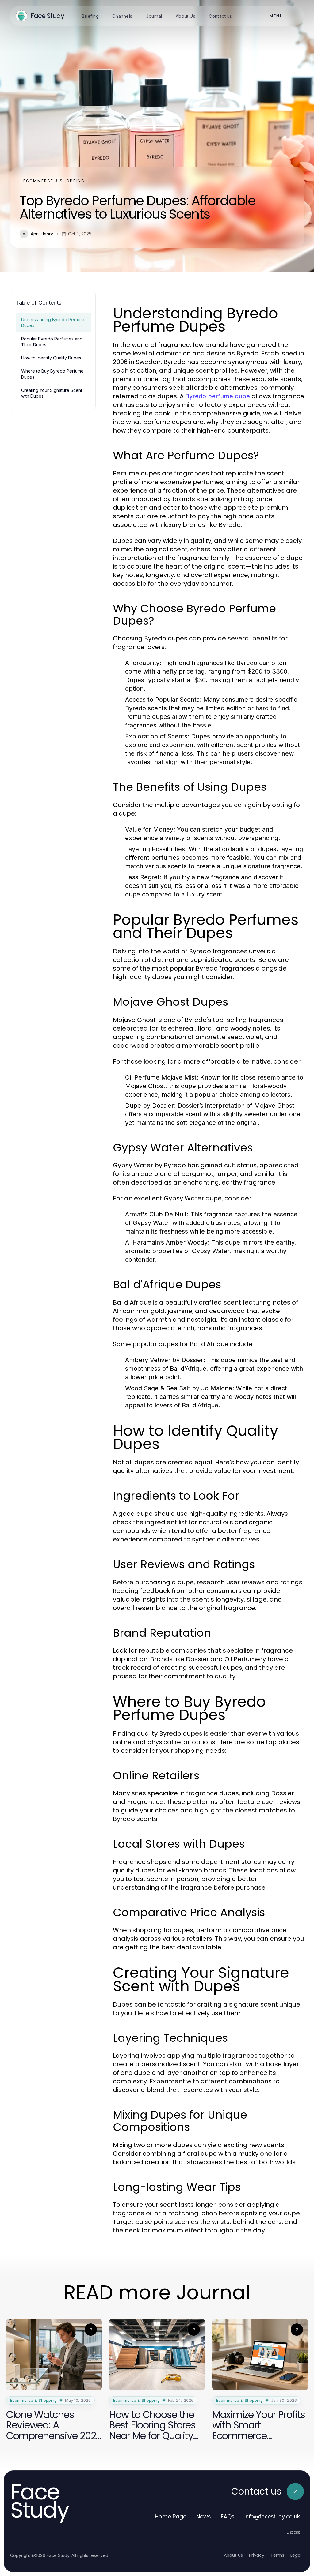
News (204, 2516)
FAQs (228, 2516)
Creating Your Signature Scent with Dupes (52, 393)
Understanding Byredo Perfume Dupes (53, 322)
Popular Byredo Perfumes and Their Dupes (52, 342)
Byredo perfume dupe (218, 396)
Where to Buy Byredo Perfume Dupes (52, 374)
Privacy (257, 2555)
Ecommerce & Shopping (54, 181)
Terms (277, 2555)
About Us (233, 2555)
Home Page (171, 2516)
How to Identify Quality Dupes (51, 358)
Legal (296, 2555)
